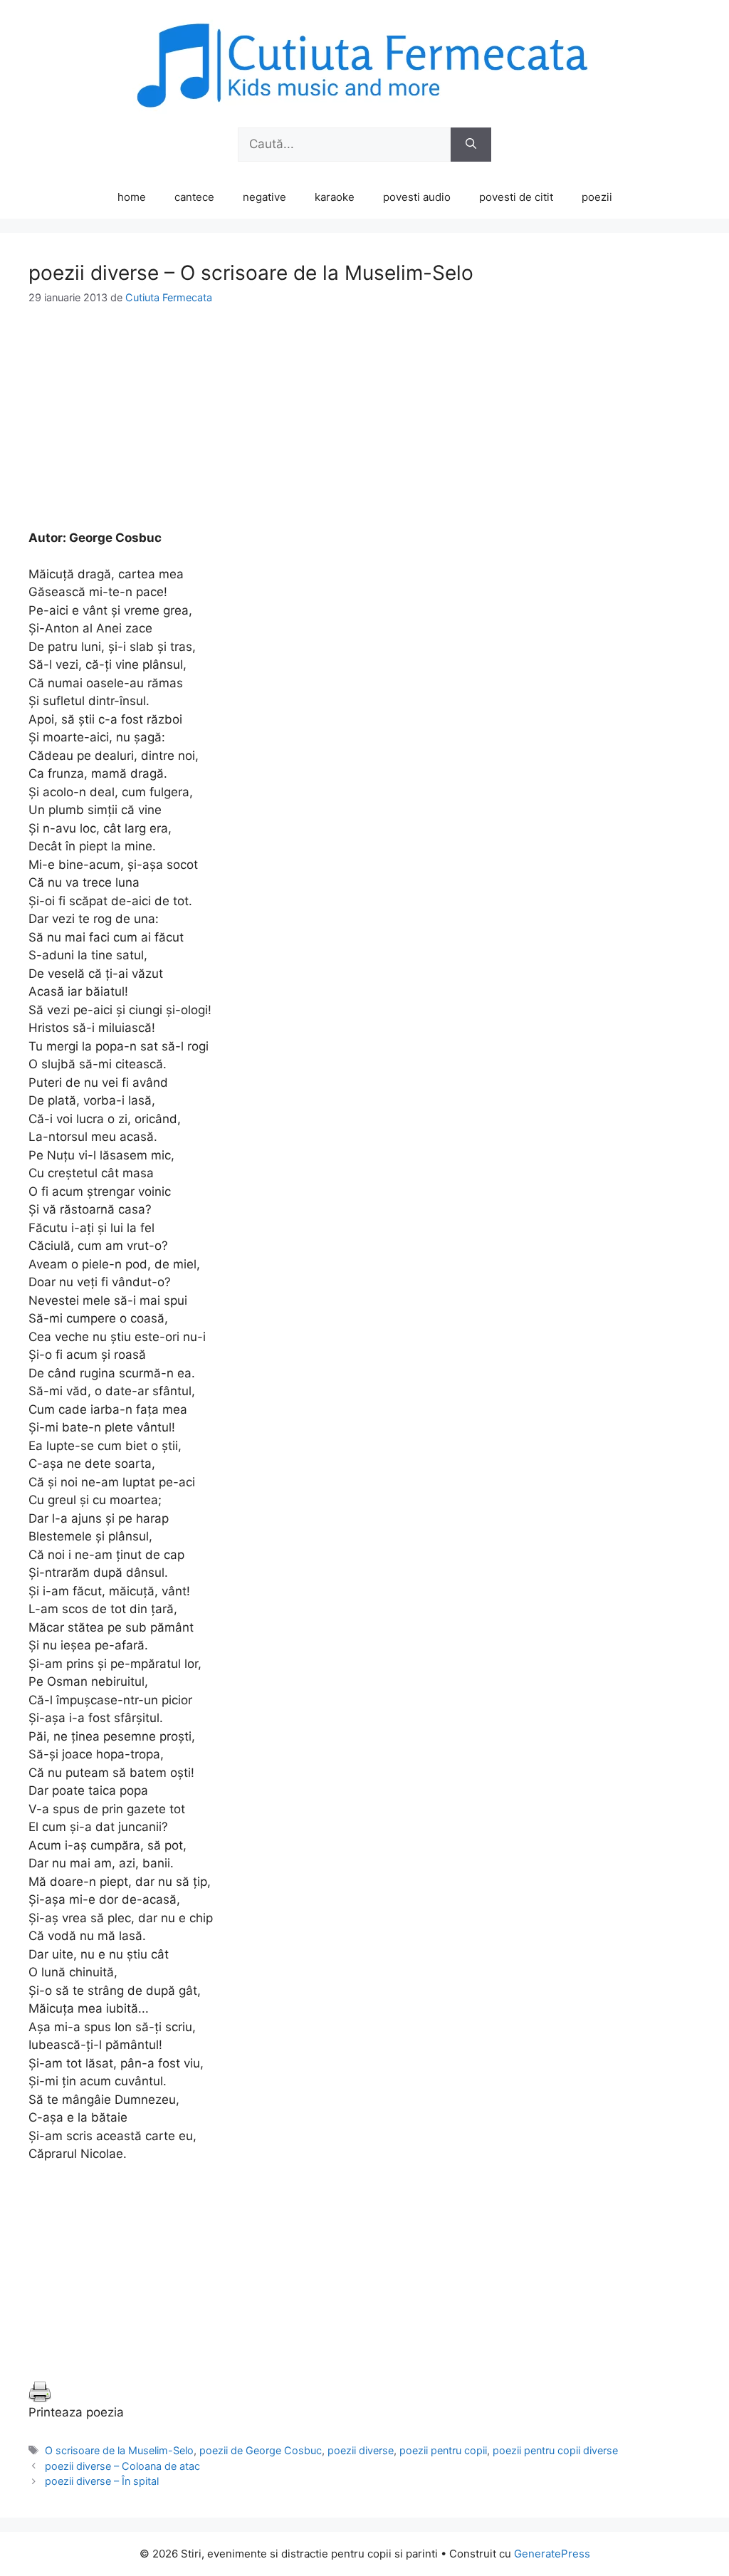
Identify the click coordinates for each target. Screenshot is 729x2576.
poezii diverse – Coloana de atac (122, 2466)
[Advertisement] (364, 429)
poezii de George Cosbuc (261, 2450)
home (132, 197)
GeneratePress (552, 2554)
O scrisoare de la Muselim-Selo (119, 2450)
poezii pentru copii (443, 2450)
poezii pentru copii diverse (555, 2450)
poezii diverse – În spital (102, 2481)
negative (264, 197)
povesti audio (417, 197)
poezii (597, 197)
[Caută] (471, 145)
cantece (194, 197)
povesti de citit (516, 197)
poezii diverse (361, 2450)
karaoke (335, 197)
